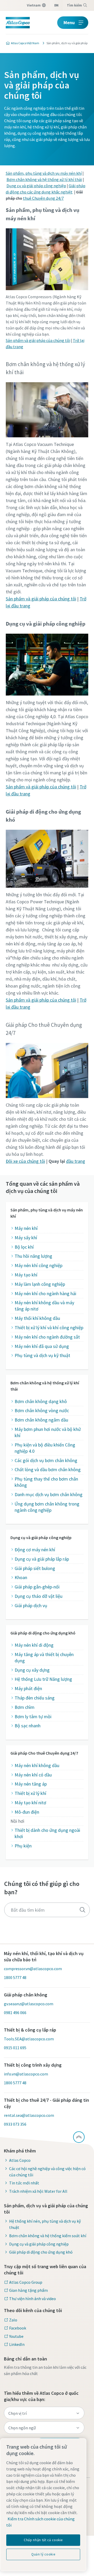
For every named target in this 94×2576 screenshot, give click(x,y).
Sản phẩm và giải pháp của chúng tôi (38, 340)
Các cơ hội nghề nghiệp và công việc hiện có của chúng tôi (47, 2172)
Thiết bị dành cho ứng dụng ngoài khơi (47, 1833)
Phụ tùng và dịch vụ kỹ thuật (42, 1355)
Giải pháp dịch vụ (31, 1605)
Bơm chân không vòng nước (42, 1410)
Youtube (16, 2336)
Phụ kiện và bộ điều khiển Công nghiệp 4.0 (45, 1448)
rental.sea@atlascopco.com (29, 2115)
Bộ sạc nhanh (28, 1726)
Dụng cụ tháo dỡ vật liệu (39, 1596)
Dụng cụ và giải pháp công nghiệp (36, 186)
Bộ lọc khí (24, 1247)
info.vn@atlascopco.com (26, 2074)
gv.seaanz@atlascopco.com (29, 2004)
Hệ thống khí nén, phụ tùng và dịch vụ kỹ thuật (45, 2224)
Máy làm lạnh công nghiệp (40, 1284)
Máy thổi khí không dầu (37, 1318)
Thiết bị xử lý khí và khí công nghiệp (49, 1328)
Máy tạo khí (26, 1275)
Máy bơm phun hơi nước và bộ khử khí (48, 1432)
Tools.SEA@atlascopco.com (29, 2039)
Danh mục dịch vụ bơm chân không (49, 1494)
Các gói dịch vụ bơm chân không (46, 1460)
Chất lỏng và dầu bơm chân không (48, 1469)
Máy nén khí (26, 1228)
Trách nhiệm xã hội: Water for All (38, 2191)
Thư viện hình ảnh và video (33, 2299)
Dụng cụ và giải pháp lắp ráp (42, 1559)
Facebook (18, 2328)
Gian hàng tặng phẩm (28, 2290)
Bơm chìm (25, 1707)
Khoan (21, 1577)
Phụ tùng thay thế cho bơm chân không (46, 1482)
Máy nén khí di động (34, 1645)
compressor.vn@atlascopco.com (33, 1969)
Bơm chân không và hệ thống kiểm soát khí (48, 2236)
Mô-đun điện (27, 1812)
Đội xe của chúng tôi (25, 1161)
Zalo (13, 2320)
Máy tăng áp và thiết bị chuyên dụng (44, 1657)
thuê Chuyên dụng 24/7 (43, 198)
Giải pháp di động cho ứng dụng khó (41, 2252)
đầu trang (76, 1161)
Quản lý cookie (43, 2554)
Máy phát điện (28, 1688)
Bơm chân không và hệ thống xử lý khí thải (44, 179)
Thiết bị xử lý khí (30, 1793)
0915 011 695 (15, 2048)
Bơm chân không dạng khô (41, 1401)
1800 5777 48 (15, 1977)
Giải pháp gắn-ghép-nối (37, 1587)
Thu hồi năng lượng (33, 1256)
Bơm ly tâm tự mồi (33, 1717)
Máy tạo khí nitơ (30, 1803)
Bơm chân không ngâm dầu (41, 1420)
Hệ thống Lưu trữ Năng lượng (43, 1679)
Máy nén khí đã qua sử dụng (42, 1346)
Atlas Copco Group (26, 2282)
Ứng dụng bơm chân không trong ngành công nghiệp (47, 1507)
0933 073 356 (15, 2124)
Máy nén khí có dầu (33, 1775)
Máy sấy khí (26, 1238)
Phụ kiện (23, 1846)
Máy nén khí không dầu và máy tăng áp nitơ (44, 1306)
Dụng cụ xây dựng (32, 1670)
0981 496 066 (15, 2013)
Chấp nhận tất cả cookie (43, 2540)
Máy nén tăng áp (31, 1784)
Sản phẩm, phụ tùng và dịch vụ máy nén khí (44, 173)
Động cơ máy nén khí (35, 1550)
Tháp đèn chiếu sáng (35, 1698)
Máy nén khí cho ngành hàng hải (45, 1293)
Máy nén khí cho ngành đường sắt (47, 1337)
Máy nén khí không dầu (37, 1765)
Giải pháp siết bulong (35, 1568)
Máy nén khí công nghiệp (39, 1265)
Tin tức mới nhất (24, 2183)
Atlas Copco (20, 2160)
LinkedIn (17, 2344)
